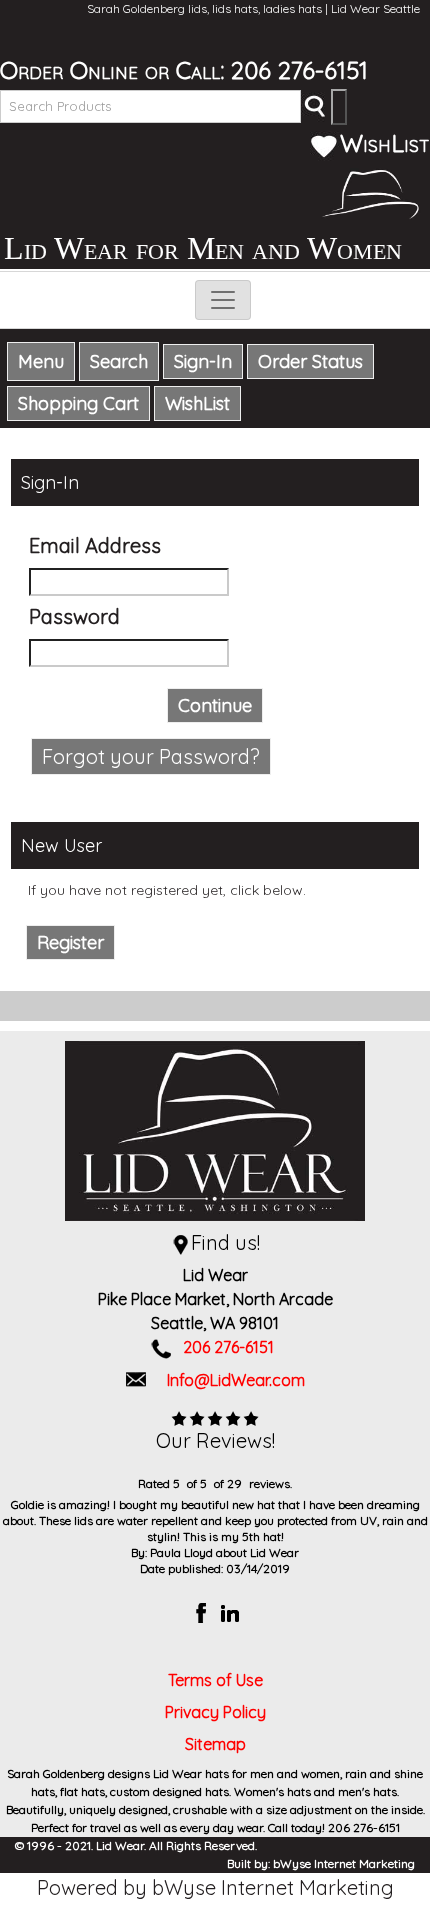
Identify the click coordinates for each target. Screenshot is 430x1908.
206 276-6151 (299, 70)
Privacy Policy (215, 1712)
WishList (385, 143)
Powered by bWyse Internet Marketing (215, 1887)
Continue (215, 705)
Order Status (310, 361)
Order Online (69, 70)
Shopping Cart (78, 403)
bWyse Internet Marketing (344, 1863)
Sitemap (215, 1744)
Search (119, 361)
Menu (41, 361)
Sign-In (203, 361)
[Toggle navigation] (223, 300)
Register (70, 942)
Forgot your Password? (151, 756)
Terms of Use (215, 1680)
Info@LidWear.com (236, 1380)
